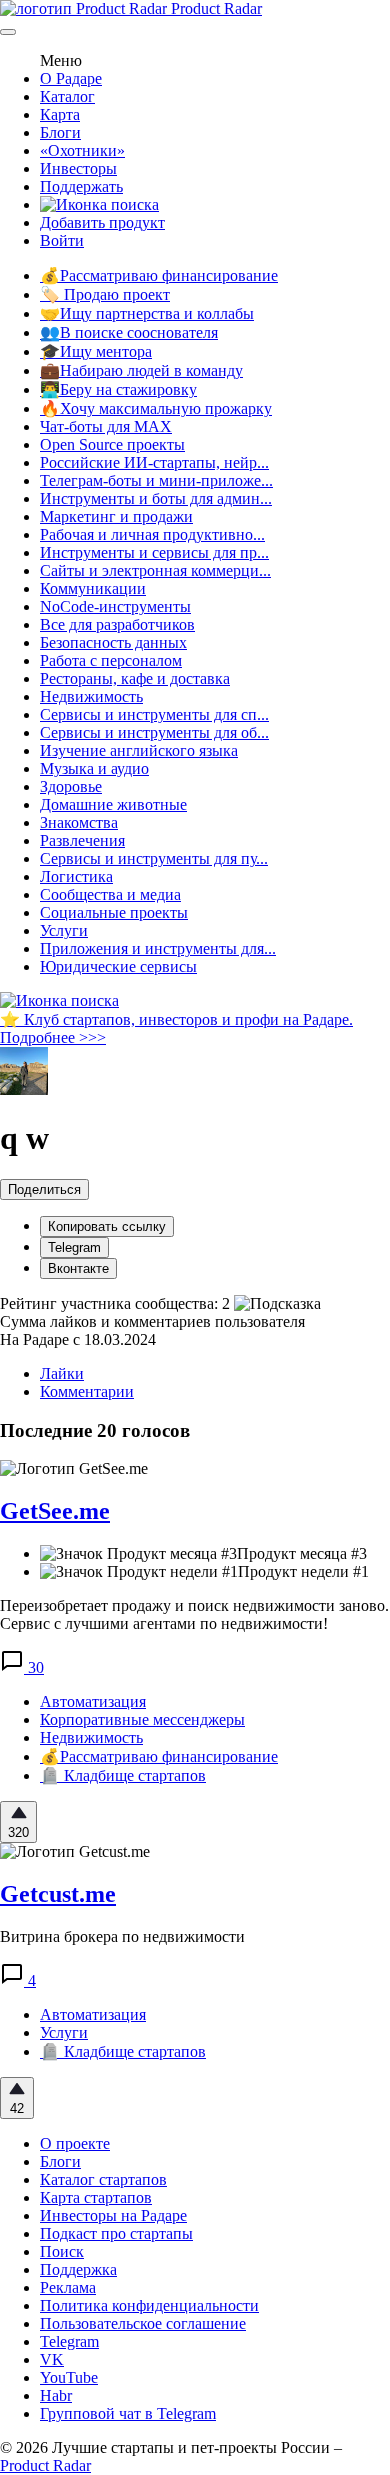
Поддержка (78, 2269)
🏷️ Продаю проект (105, 294)
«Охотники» (82, 150)
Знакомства (79, 822)
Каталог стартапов (103, 2179)
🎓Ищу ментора (96, 351)
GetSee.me (55, 1511)
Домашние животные (113, 804)
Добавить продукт (102, 222)
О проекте (75, 2143)
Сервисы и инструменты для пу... (154, 858)
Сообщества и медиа (110, 894)
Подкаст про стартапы (116, 2233)
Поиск (62, 2251)
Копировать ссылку (107, 1226)
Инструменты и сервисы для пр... (154, 552)
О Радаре (71, 78)
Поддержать (81, 186)
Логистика (76, 876)
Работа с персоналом (111, 660)
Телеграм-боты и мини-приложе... (156, 480)
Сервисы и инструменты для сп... (154, 714)
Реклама (68, 2287)
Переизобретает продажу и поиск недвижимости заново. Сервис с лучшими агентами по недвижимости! (194, 1614)
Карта (60, 114)
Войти (62, 240)
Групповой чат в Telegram (128, 2413)
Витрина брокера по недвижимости (122, 1936)
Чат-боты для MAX (106, 426)
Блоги (60, 132)
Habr (56, 2395)
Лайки (62, 1373)
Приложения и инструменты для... (158, 948)
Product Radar (214, 8)
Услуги (64, 930)
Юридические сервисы (118, 966)
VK (52, 2359)
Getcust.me (58, 1894)
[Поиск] (99, 204)
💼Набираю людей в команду (141, 370)
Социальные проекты (114, 912)
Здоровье (71, 786)
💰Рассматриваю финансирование (159, 275)
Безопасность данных (113, 642)
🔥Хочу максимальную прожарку (156, 408)
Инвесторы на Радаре (113, 2215)
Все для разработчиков (117, 624)
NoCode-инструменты (115, 606)
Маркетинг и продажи (116, 516)
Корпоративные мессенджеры (142, 1719)
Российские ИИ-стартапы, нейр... (154, 462)
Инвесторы (78, 168)
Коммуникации (93, 588)
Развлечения (82, 840)
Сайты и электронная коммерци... (155, 570)
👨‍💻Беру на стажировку (118, 389)
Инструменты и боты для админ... (156, 498)
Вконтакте (78, 1268)
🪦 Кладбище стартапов (123, 1775)
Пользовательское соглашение (143, 2323)
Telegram (74, 1247)
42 (17, 2108)
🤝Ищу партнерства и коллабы (147, 313)
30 (34, 1667)
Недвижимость (91, 696)
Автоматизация (93, 1701)
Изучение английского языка (139, 750)
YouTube (69, 2377)
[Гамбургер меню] (8, 32)
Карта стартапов (96, 2197)
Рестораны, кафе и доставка (135, 678)
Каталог (67, 96)
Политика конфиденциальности (149, 2305)
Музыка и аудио (94, 768)
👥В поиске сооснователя (129, 332)
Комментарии (87, 1391)
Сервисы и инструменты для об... (154, 732)
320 (18, 1832)
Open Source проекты (112, 444)
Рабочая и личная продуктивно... (152, 534)
